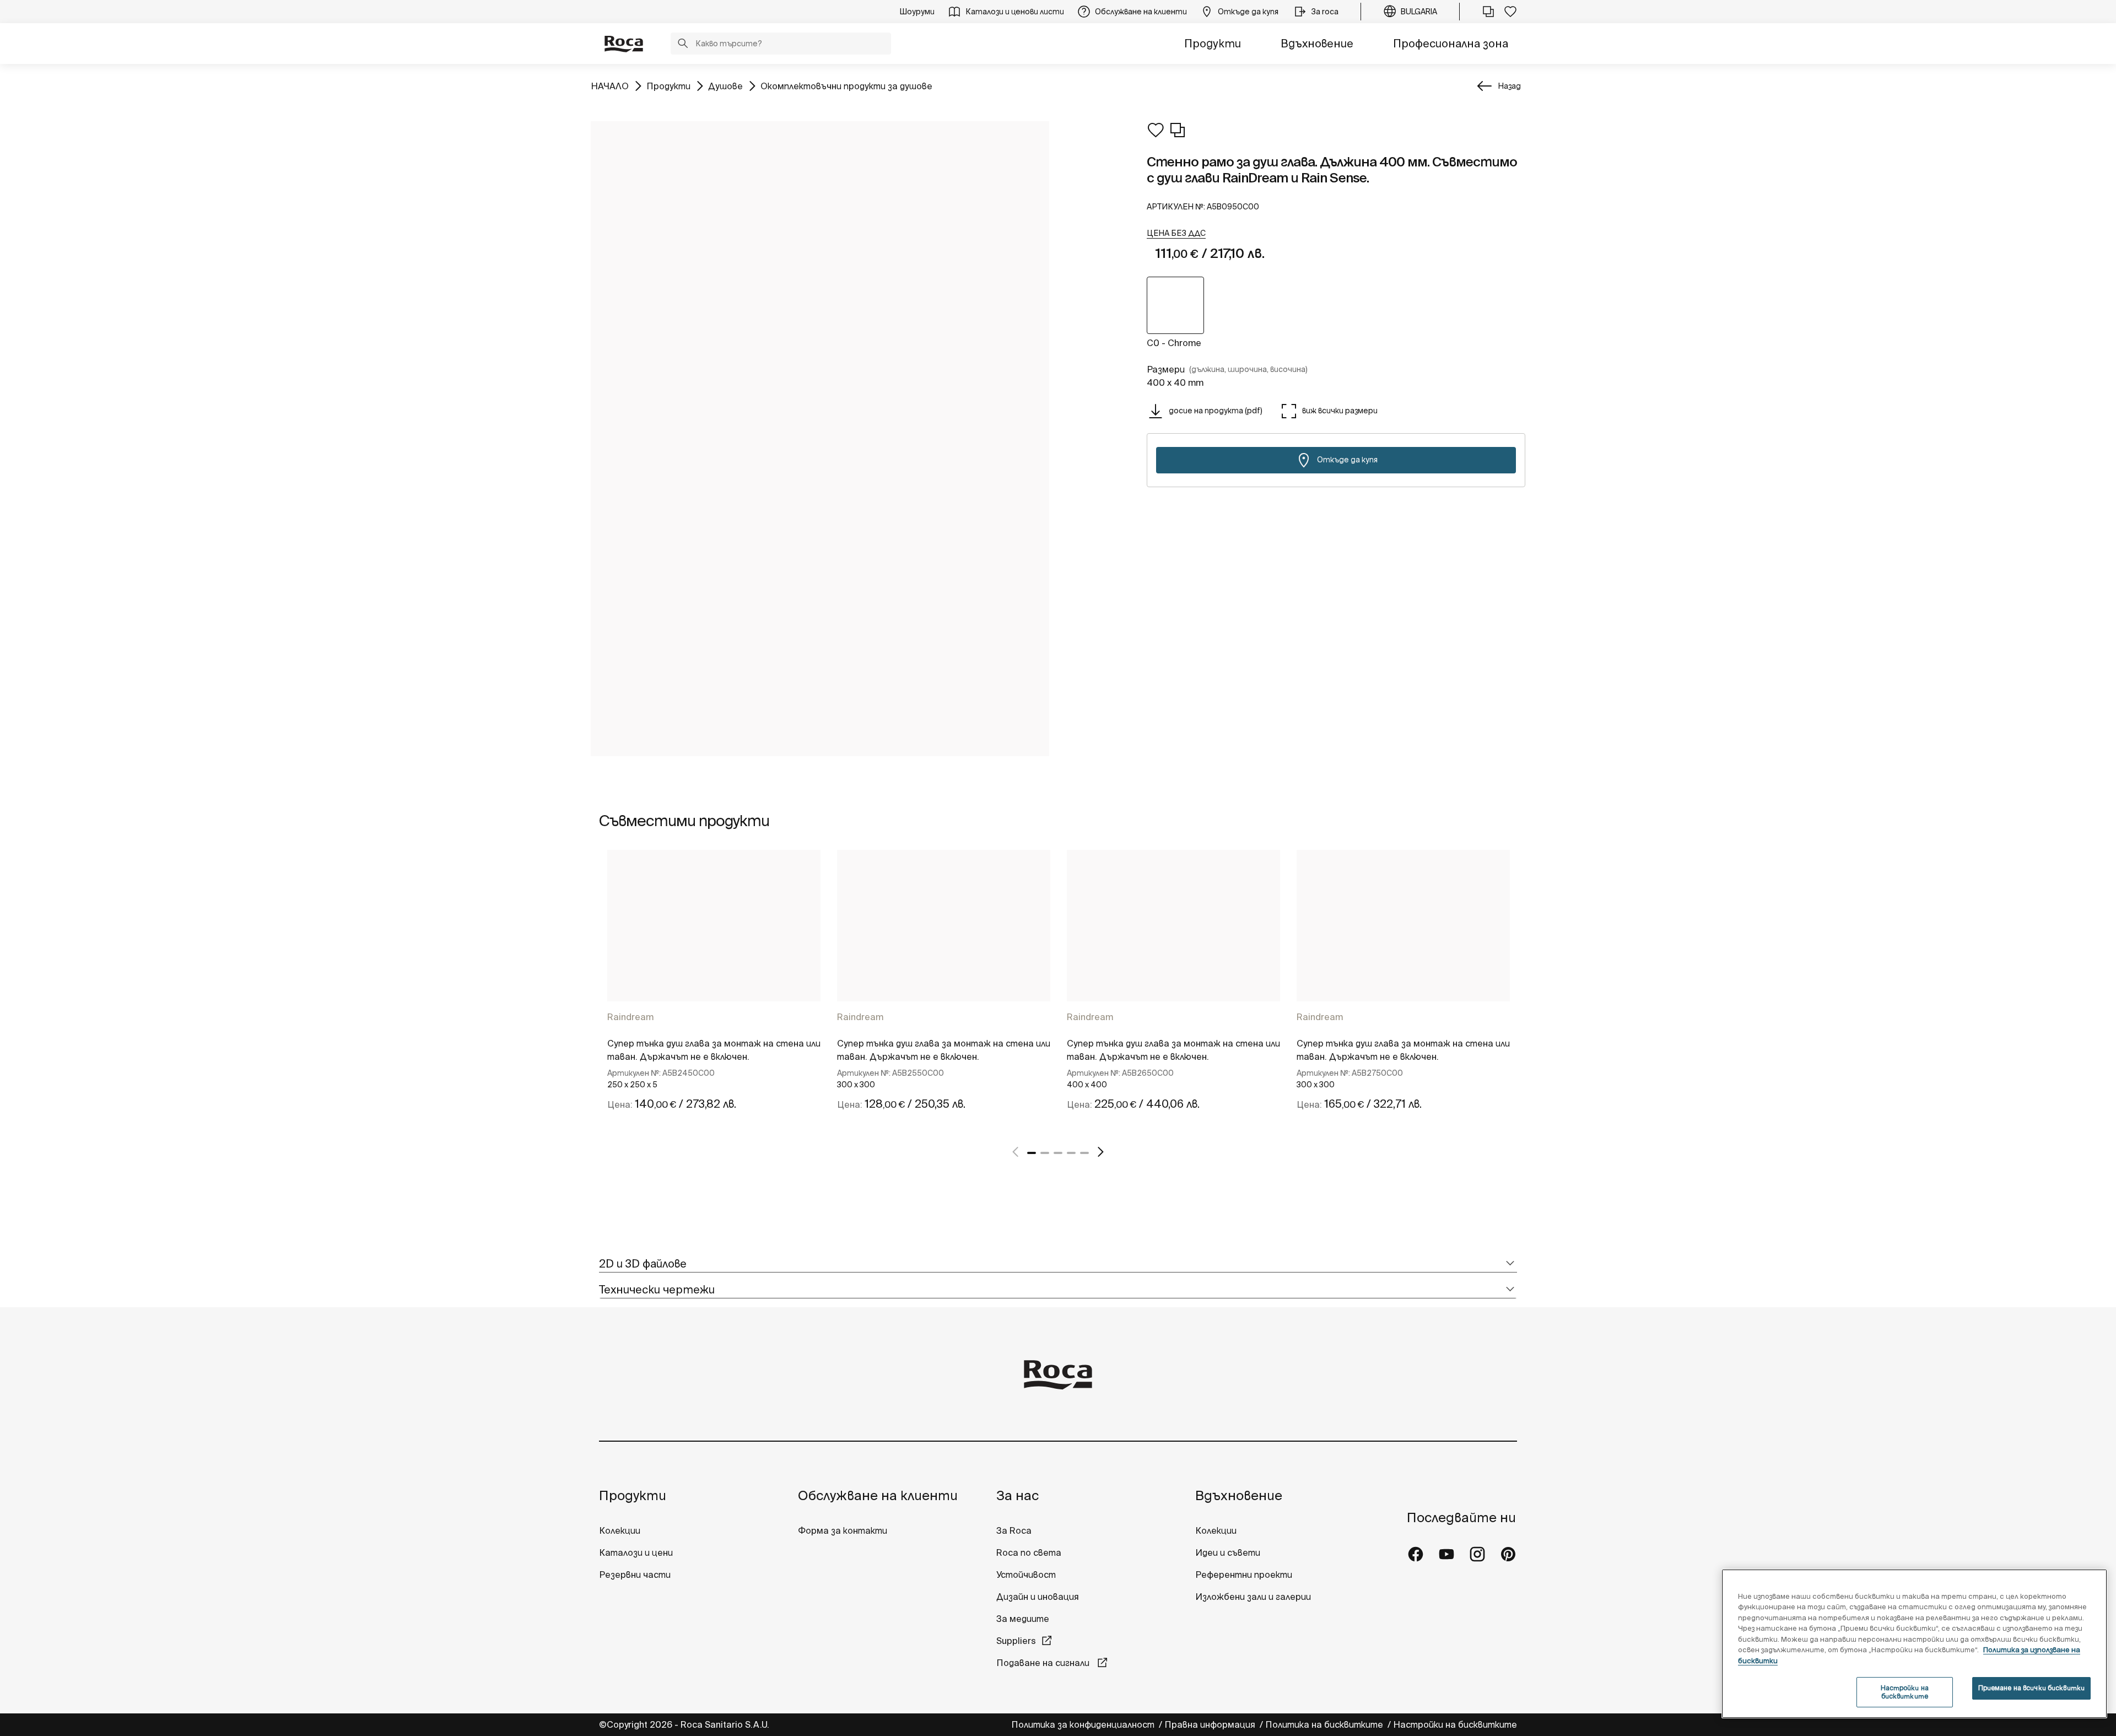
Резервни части (635, 1575)
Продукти (1213, 43)
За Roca (1014, 1530)
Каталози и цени (636, 1552)
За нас (1017, 1495)
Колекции (620, 1530)
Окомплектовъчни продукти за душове (846, 86)
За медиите (1023, 1619)
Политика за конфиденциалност (1084, 1724)
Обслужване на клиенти (878, 1495)
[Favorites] (1510, 12)
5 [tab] (1084, 1153)
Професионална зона (1451, 43)
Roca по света (1029, 1552)
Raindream (630, 1017)
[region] (1914, 1644)
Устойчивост (1026, 1575)
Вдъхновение (1317, 43)
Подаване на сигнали (1044, 1663)
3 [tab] (1058, 1153)
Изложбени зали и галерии (1254, 1597)
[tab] (1058, 1264)
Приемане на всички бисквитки (2031, 1688)
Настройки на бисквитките (1455, 1724)
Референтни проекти (1244, 1575)
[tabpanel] (714, 990)
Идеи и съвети (1228, 1552)
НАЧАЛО (610, 86)
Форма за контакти (843, 1530)
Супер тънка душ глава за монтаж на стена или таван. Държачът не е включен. (714, 1050)
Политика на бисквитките (1325, 1724)
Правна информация (1211, 1724)
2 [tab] (1045, 1153)
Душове (725, 86)
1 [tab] (1032, 1153)
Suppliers (1016, 1641)
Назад (1509, 86)
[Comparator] (1488, 12)
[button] (683, 45)
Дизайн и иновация (1038, 1597)
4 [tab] (1071, 1153)
